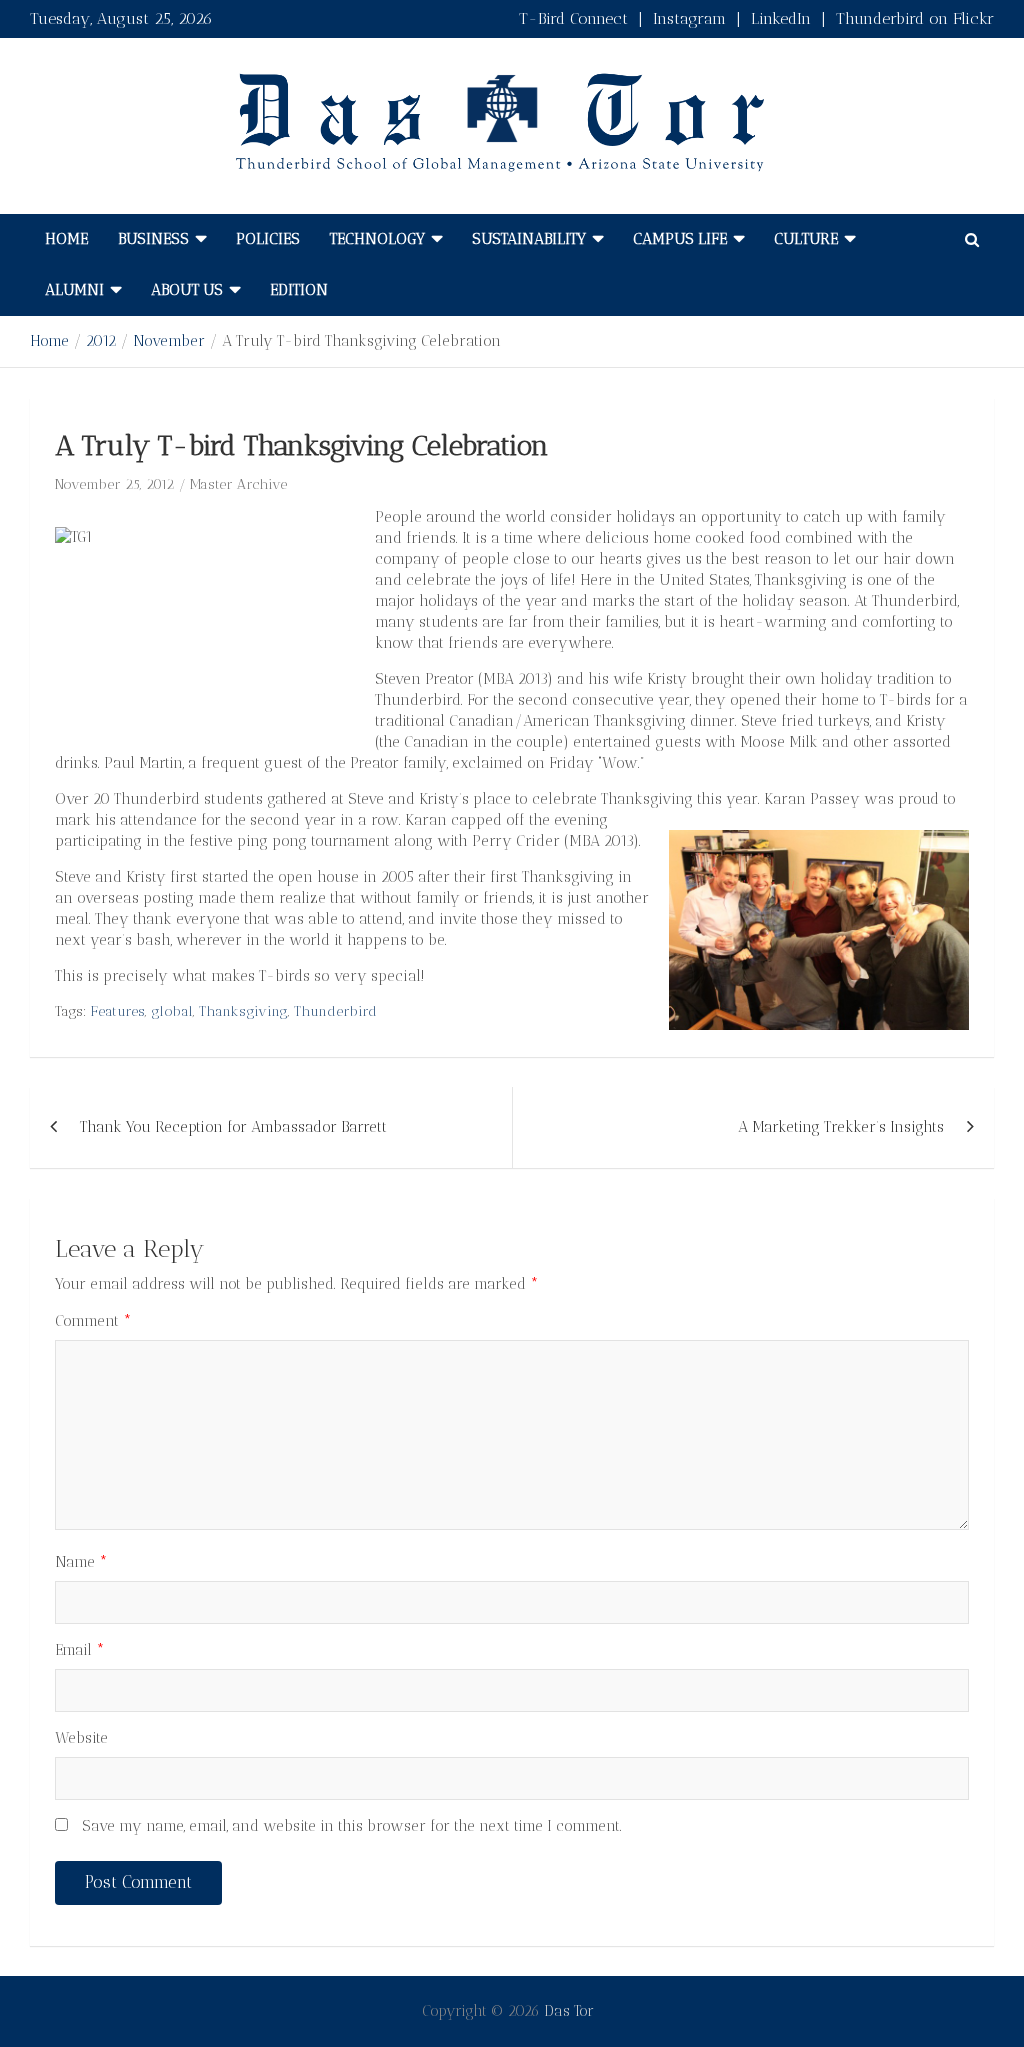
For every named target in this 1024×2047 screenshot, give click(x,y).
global (172, 1011)
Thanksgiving (243, 1011)
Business (153, 239)
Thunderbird (335, 1011)
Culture (806, 239)
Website (81, 1738)
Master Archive (238, 484)
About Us (187, 290)
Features (118, 1011)
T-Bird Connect (573, 18)
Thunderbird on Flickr (915, 18)
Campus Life (680, 239)
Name (81, 1562)
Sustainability (529, 239)
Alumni (74, 290)
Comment (93, 1321)
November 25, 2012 (114, 484)
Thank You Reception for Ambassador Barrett (233, 1127)
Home (66, 239)
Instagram (689, 18)
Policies (268, 239)
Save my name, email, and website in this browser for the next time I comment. (352, 1826)
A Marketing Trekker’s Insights (841, 1127)
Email (80, 1650)
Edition (299, 290)
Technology (377, 239)
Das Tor (569, 2011)
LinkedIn (781, 18)
